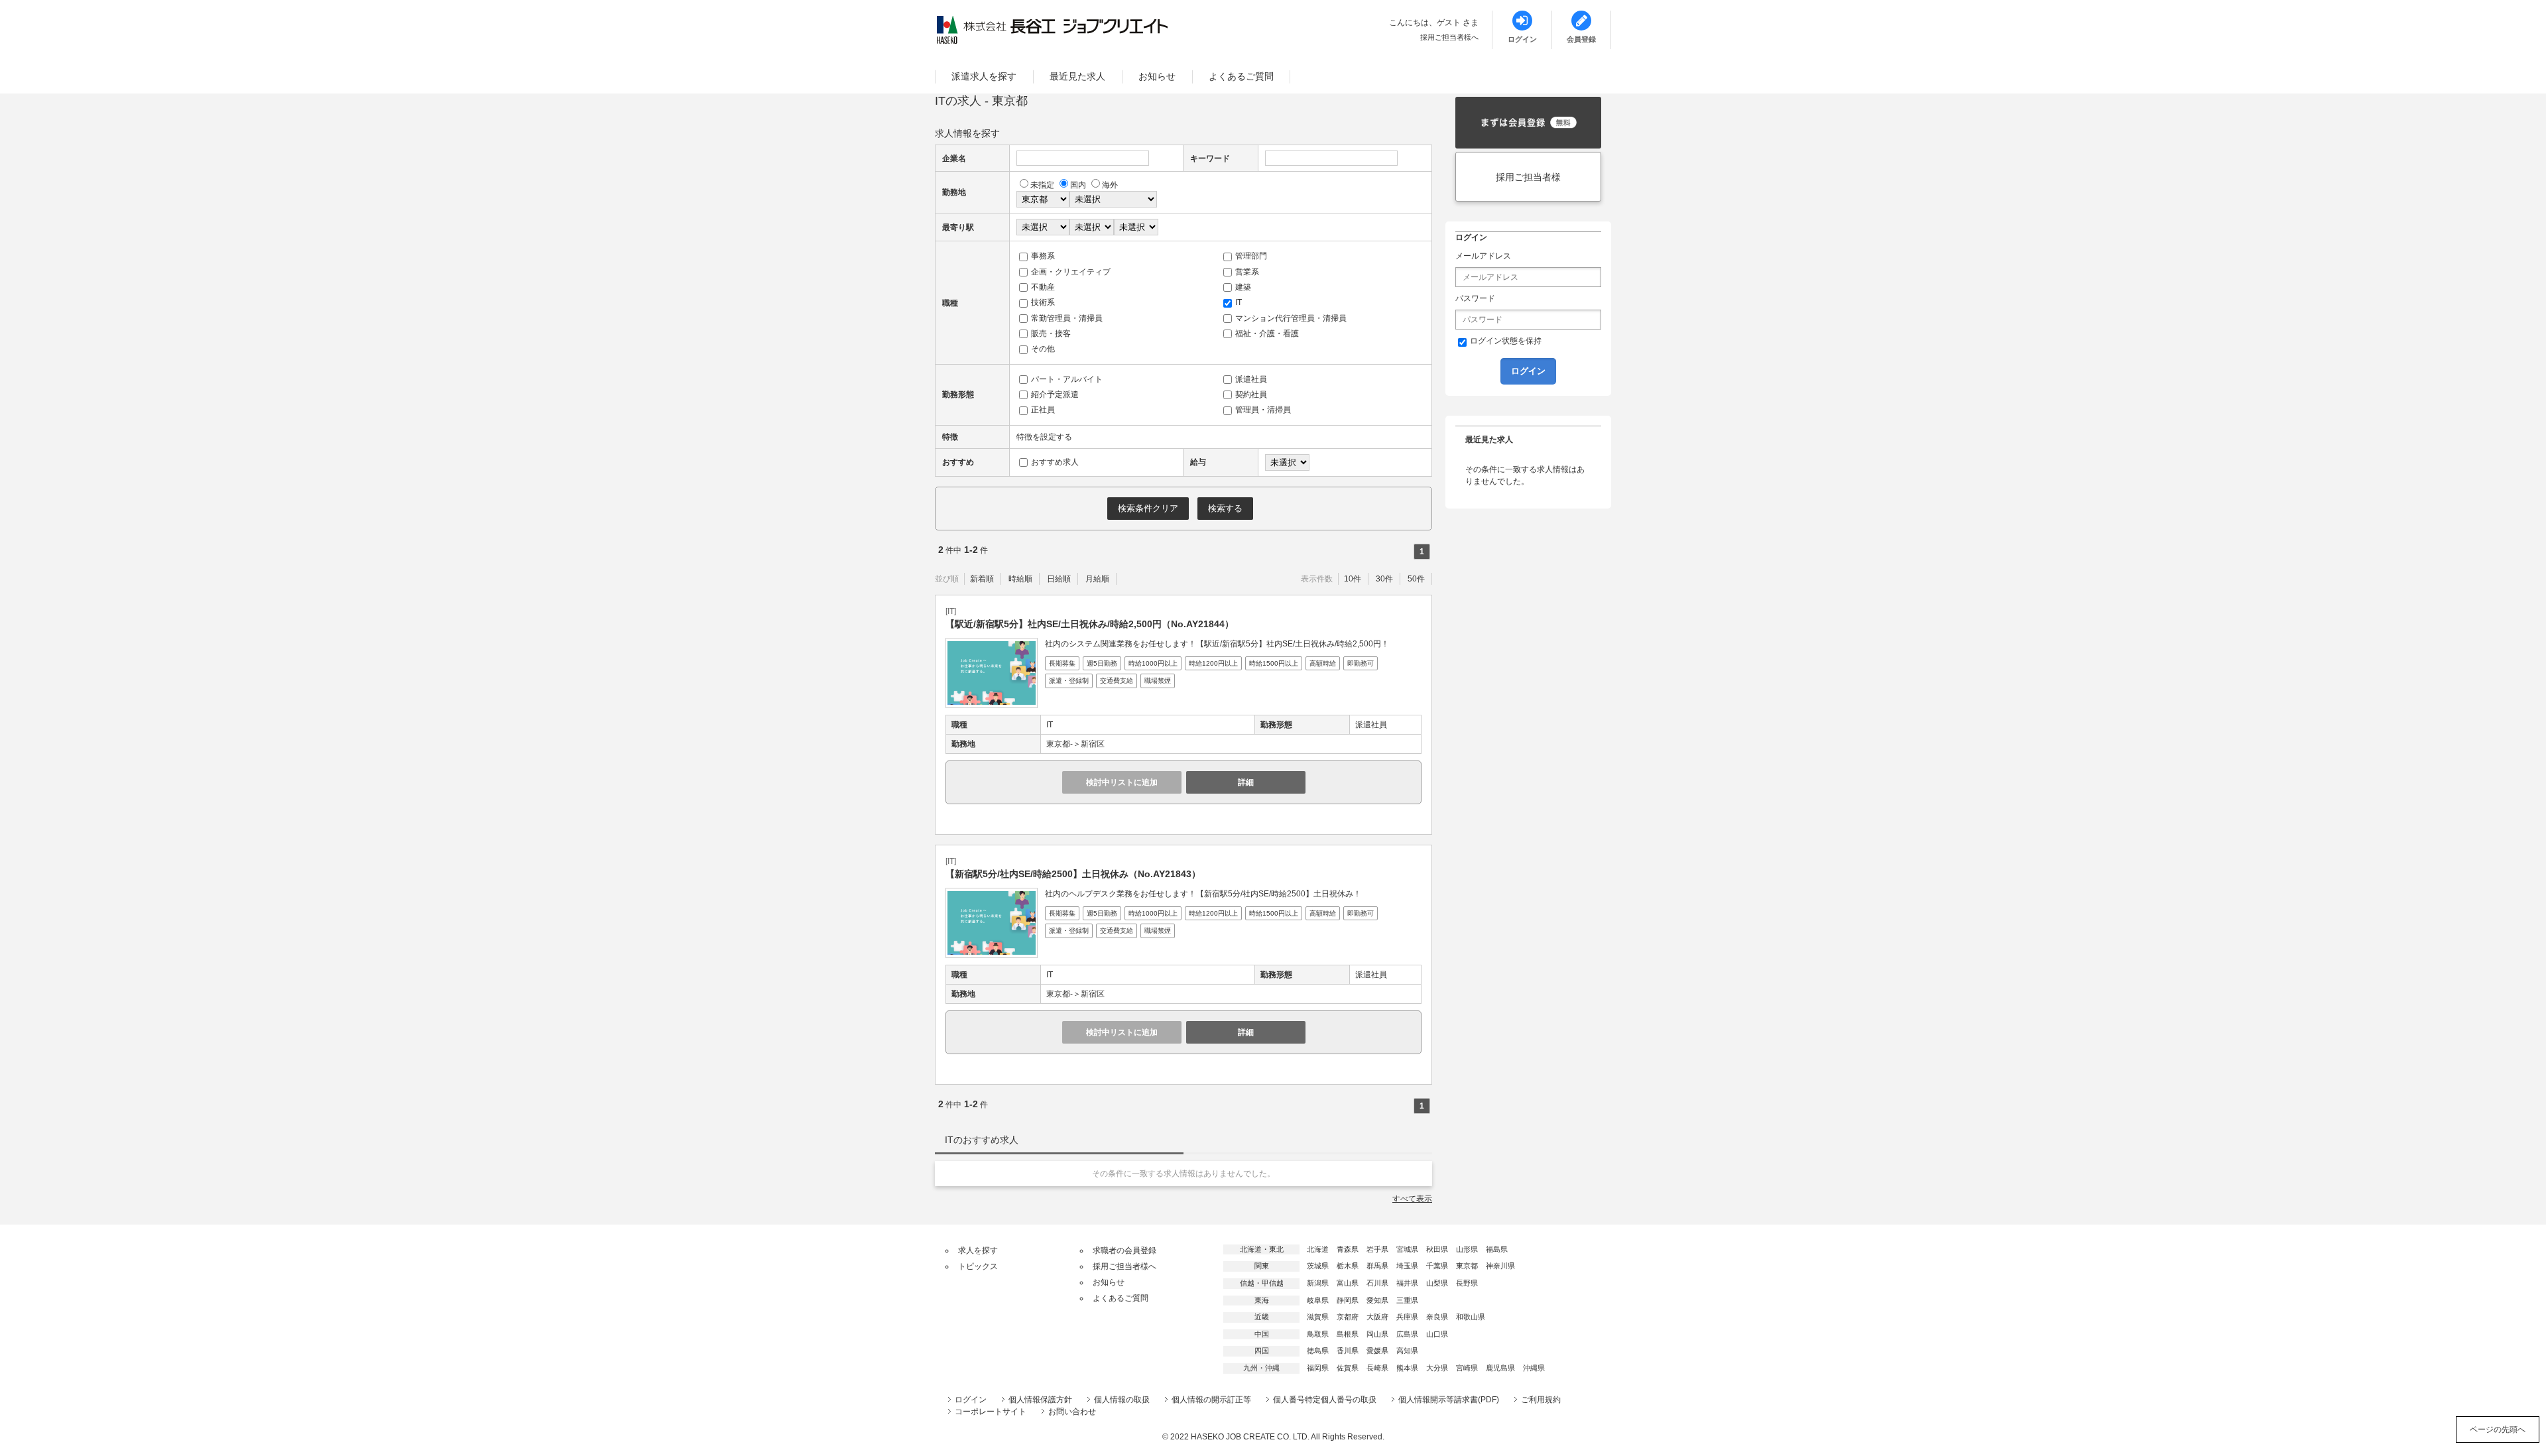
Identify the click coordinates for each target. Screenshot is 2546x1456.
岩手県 (1377, 1249)
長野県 (1467, 1283)
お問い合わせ (1072, 1412)
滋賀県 (1318, 1317)
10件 (1353, 579)
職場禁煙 (1158, 681)
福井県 (1407, 1283)
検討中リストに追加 (1122, 782)
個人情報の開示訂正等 (1211, 1400)
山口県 (1437, 1334)
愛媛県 (1377, 1351)
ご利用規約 (1541, 1400)
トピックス (978, 1266)
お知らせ (1157, 76)
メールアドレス (1483, 256)
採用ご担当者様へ (1449, 37)
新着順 (982, 579)
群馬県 (1377, 1266)
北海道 (1318, 1249)
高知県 (1407, 1351)
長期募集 (1062, 663)
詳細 (1246, 782)
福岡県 (1318, 1368)
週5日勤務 (1102, 663)
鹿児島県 (1500, 1368)
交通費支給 (1117, 681)
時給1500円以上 (1274, 663)
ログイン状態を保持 (1506, 341)
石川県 (1377, 1283)
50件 (1416, 579)
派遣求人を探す (984, 76)
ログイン (971, 1400)
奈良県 (1437, 1317)
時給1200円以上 (1213, 663)
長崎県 (1377, 1368)
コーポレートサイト (991, 1412)
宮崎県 (1467, 1368)
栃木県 (1348, 1266)
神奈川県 (1500, 1266)
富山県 (1348, 1283)
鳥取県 (1318, 1334)
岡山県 (1377, 1334)
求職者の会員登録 (1124, 1250)
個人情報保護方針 (1040, 1400)
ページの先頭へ (2498, 1429)
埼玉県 (1407, 1266)
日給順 (1059, 579)
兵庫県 (1407, 1317)
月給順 (1097, 579)
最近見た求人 (1077, 76)
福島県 (1497, 1249)
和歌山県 (1471, 1317)
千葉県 (1437, 1266)
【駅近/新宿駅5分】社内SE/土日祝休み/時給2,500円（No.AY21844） (1090, 624)
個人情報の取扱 (1122, 1400)
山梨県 (1437, 1283)
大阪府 (1377, 1317)
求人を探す (978, 1250)
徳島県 (1318, 1351)
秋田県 (1437, 1249)
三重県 (1407, 1300)
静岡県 (1348, 1300)
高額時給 (1323, 663)
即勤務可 (1361, 663)
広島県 (1407, 1334)
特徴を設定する (1044, 437)
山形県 (1467, 1249)
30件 (1384, 579)
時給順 (1020, 579)
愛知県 (1377, 1300)
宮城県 (1407, 1249)
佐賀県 (1348, 1368)
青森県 (1348, 1249)
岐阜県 (1318, 1300)
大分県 (1437, 1368)
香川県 (1348, 1351)
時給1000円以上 (1153, 663)
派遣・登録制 (1069, 681)
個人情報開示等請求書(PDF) (1449, 1400)
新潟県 (1318, 1283)
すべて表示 (1412, 1199)
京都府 (1348, 1317)
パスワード (1475, 298)
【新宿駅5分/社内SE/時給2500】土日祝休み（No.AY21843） (1073, 874)
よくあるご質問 (1241, 76)
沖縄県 (1534, 1368)
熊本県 (1407, 1368)
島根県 (1348, 1334)
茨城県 (1318, 1266)
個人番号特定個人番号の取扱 (1325, 1400)
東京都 (1467, 1266)
